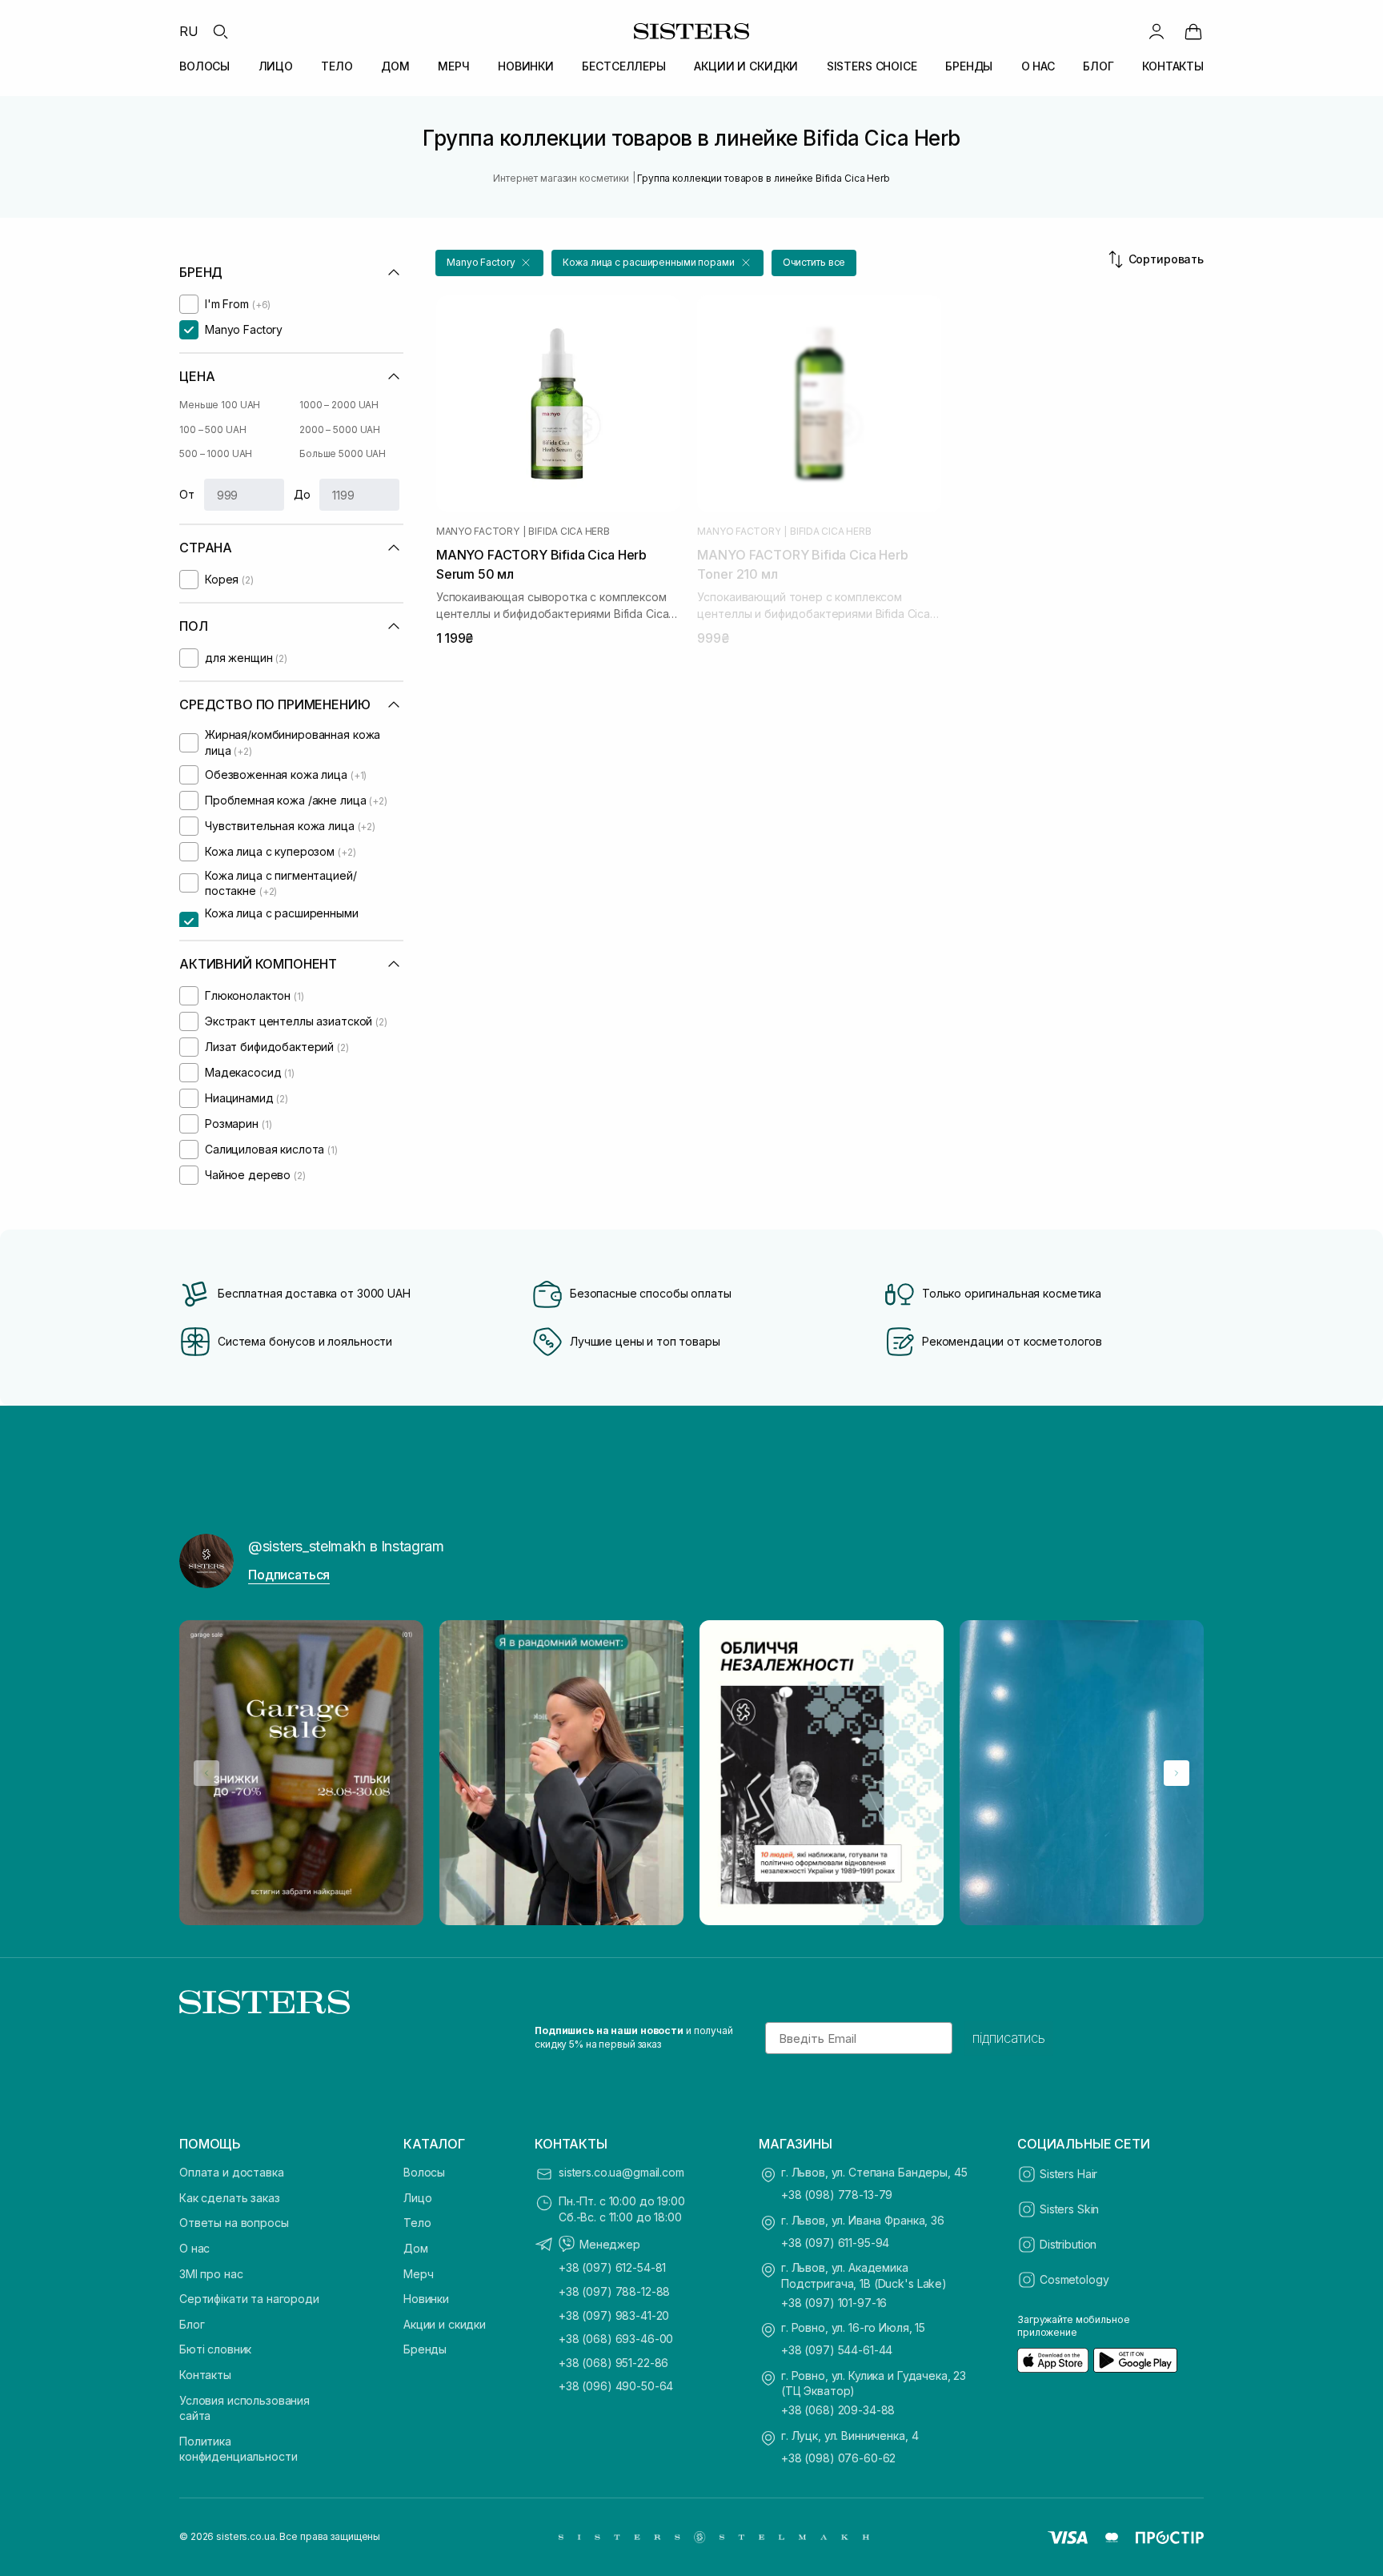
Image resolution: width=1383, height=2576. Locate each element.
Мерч (418, 2274)
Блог (192, 2324)
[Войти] (1157, 31)
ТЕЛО (337, 66)
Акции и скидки (445, 2324)
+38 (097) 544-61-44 (837, 2350)
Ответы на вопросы (234, 2223)
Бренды (425, 2349)
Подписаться (289, 1575)
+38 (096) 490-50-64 (616, 2386)
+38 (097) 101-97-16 (834, 2303)
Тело (417, 2223)
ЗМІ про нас (211, 2274)
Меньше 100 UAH (220, 405)
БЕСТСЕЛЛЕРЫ (623, 66)
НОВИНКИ (526, 66)
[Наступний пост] (1177, 1773)
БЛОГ (1098, 66)
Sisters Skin (1069, 2209)
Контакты (205, 2375)
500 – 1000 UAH (216, 453)
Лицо (417, 2198)
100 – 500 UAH (212, 429)
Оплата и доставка (232, 2172)
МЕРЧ (453, 66)
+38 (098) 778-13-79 (837, 2195)
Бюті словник (215, 2349)
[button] (489, 263)
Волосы (424, 2172)
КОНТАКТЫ (1173, 66)
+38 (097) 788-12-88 (614, 2291)
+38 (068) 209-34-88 (838, 2410)
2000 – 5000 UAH (340, 429)
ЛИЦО (276, 66)
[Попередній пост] (206, 1773)
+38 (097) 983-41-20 (614, 2315)
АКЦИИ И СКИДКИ (746, 66)
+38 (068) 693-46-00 (616, 2339)
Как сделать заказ (230, 2198)
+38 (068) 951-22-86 (613, 2363)
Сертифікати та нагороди (249, 2299)
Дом (416, 2248)
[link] (1193, 31)
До (302, 494)
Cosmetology (1074, 2279)
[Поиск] (220, 31)
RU (189, 31)
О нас (194, 2248)
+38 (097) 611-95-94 (835, 2243)
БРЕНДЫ (969, 66)
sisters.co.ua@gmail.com (621, 2172)
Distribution (1068, 2244)
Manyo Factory (478, 532)
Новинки (426, 2299)
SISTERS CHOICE (872, 66)
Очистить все (814, 262)
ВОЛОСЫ (204, 66)
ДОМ (395, 66)
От (187, 494)
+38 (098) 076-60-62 (838, 2458)
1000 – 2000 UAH (339, 405)
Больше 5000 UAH (343, 453)
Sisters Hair (1068, 2174)
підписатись (1009, 2038)
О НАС (1038, 66)
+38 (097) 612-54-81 (612, 2267)
